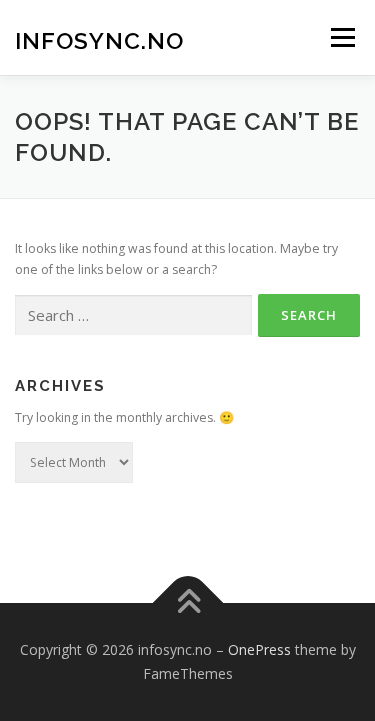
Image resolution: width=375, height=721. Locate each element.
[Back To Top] (187, 603)
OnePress (259, 649)
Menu (341, 37)
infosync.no (99, 39)
